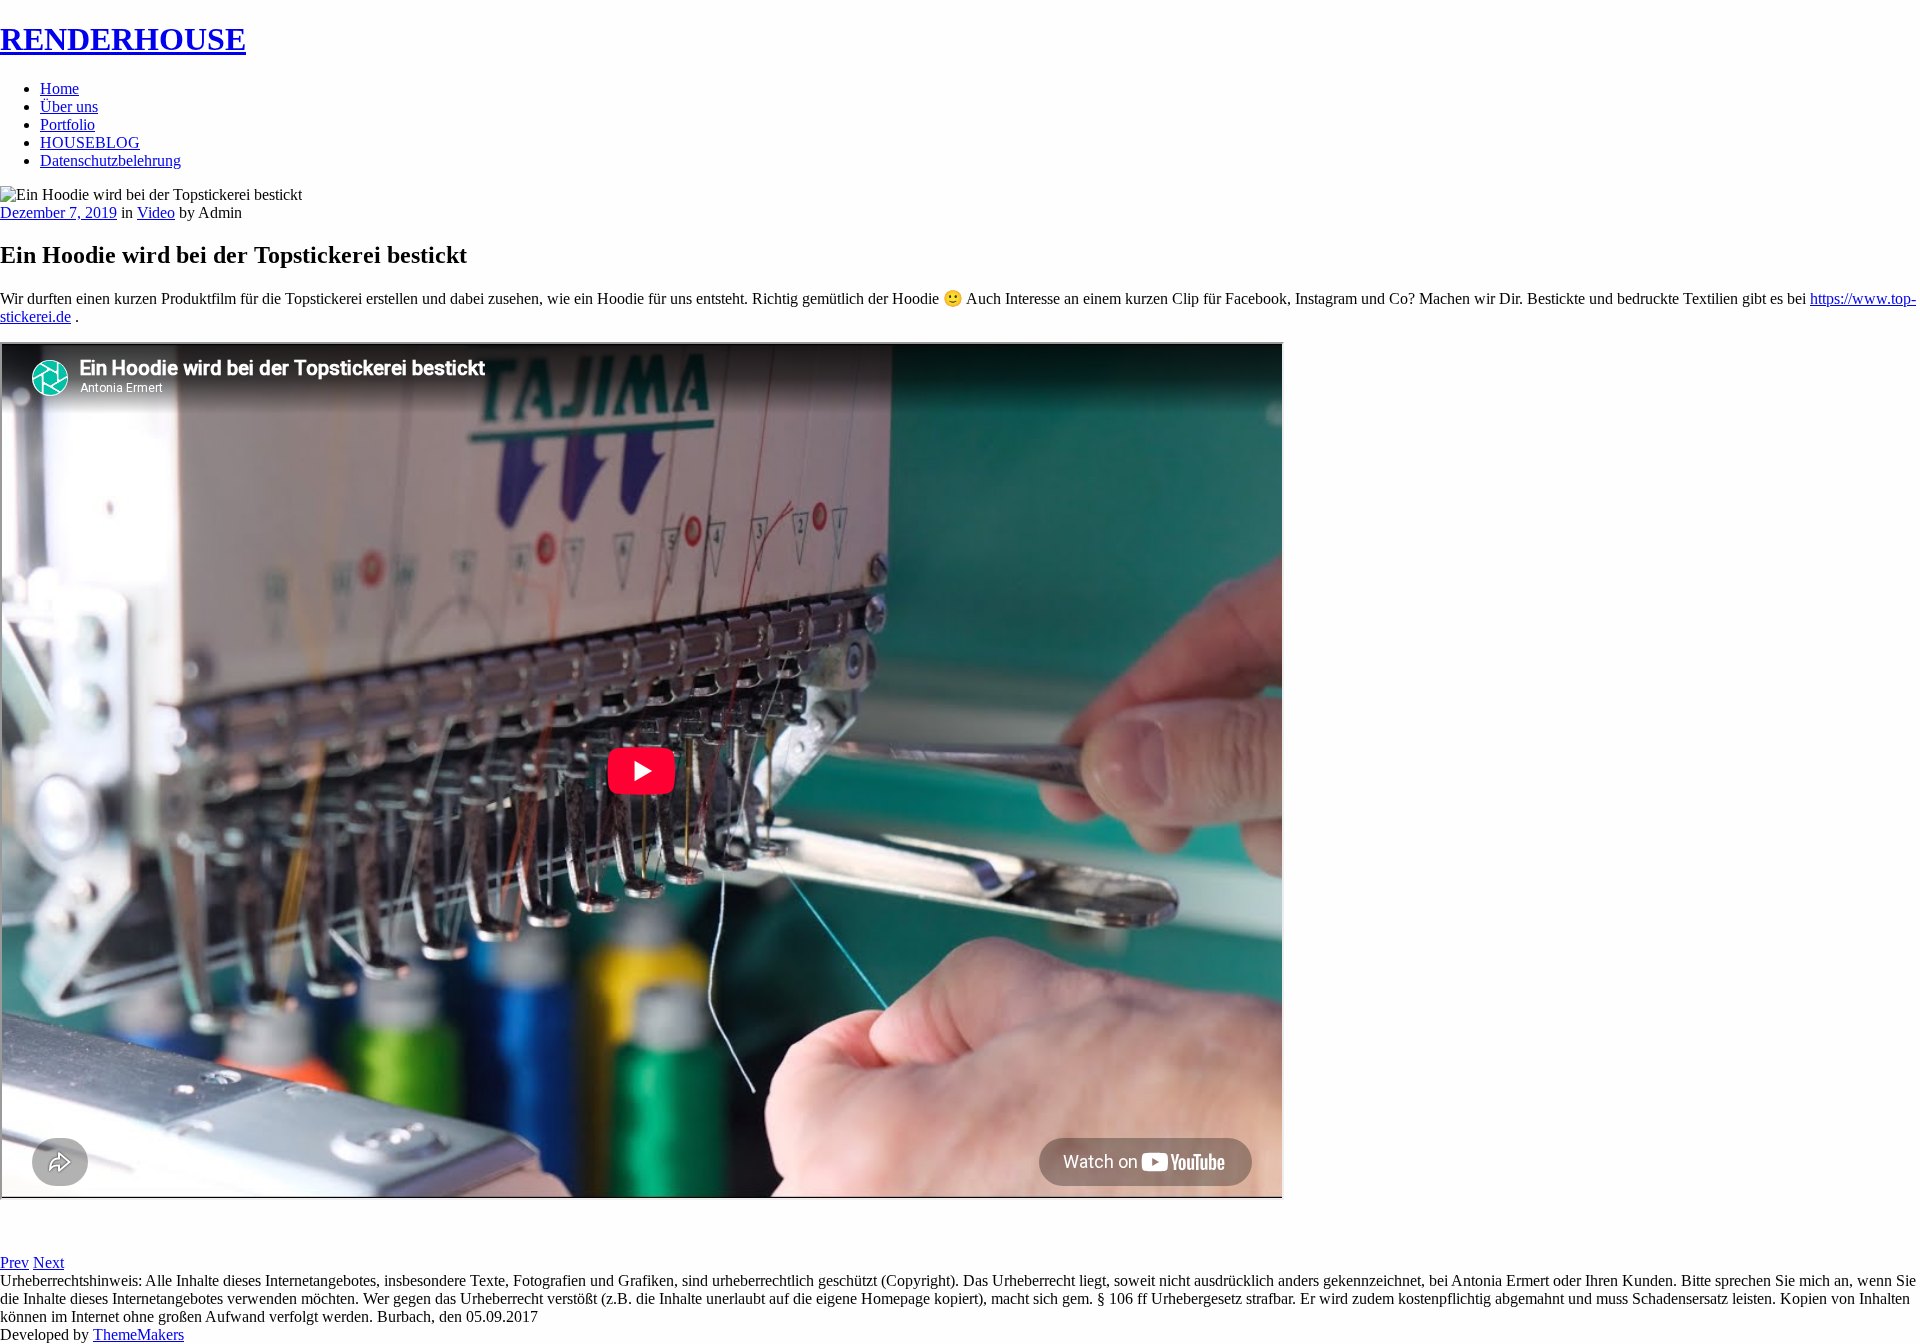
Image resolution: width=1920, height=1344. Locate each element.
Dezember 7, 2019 (58, 212)
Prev (14, 1262)
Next (48, 1262)
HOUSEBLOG (90, 142)
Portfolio (67, 124)
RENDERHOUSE (123, 39)
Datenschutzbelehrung (110, 160)
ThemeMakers (138, 1334)
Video (156, 212)
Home (59, 88)
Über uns (69, 106)
